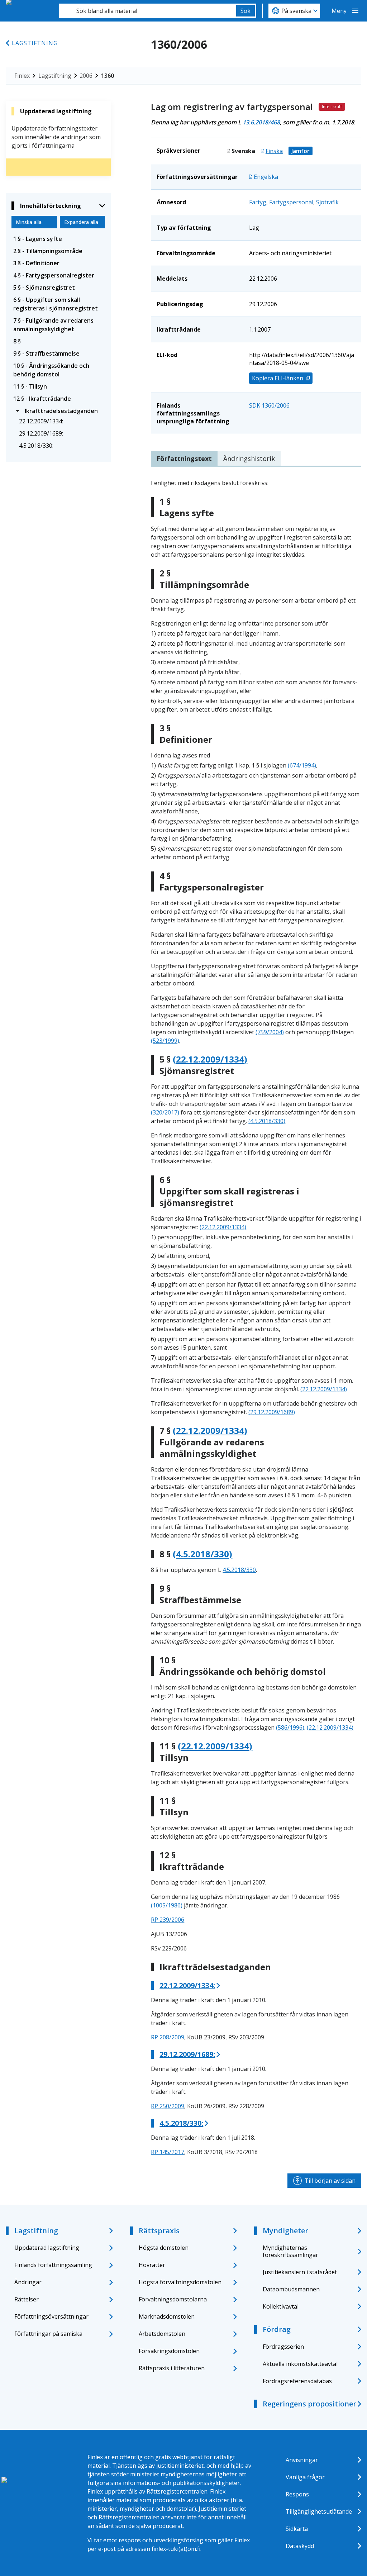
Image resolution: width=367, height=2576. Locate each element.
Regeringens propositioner (309, 2404)
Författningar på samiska (48, 2334)
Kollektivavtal (281, 2306)
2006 (86, 76)
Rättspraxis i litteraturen (172, 2368)
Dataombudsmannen (291, 2289)
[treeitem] (58, 239)
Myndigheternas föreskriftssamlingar (290, 2251)
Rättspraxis (159, 2231)
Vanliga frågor (305, 2477)
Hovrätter (152, 2265)
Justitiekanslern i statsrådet (300, 2272)
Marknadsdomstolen (167, 2316)
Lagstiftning (35, 43)
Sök (246, 11)
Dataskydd (300, 2546)
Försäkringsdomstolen (169, 2351)
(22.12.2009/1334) (210, 1059)
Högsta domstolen (164, 2248)
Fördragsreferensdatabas (297, 2381)
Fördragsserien (283, 2347)
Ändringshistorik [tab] (249, 458)
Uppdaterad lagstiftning (47, 2248)
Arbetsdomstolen (162, 2334)
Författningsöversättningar (51, 2316)
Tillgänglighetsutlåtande (319, 2511)
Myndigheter (285, 2231)
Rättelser (27, 2299)
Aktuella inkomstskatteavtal (300, 2364)
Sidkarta (297, 2529)
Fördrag (277, 2329)
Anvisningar (302, 2460)
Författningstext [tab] (184, 458)
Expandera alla (81, 222)
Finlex (22, 76)
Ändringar (28, 2282)
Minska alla (29, 222)
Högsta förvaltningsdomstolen (180, 2282)
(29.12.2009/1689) (272, 1412)
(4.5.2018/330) (267, 1121)
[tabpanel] (256, 1317)
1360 (108, 76)
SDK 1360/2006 (269, 405)
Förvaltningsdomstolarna (173, 2299)
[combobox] (148, 11)
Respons (297, 2494)
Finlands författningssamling (53, 2265)
